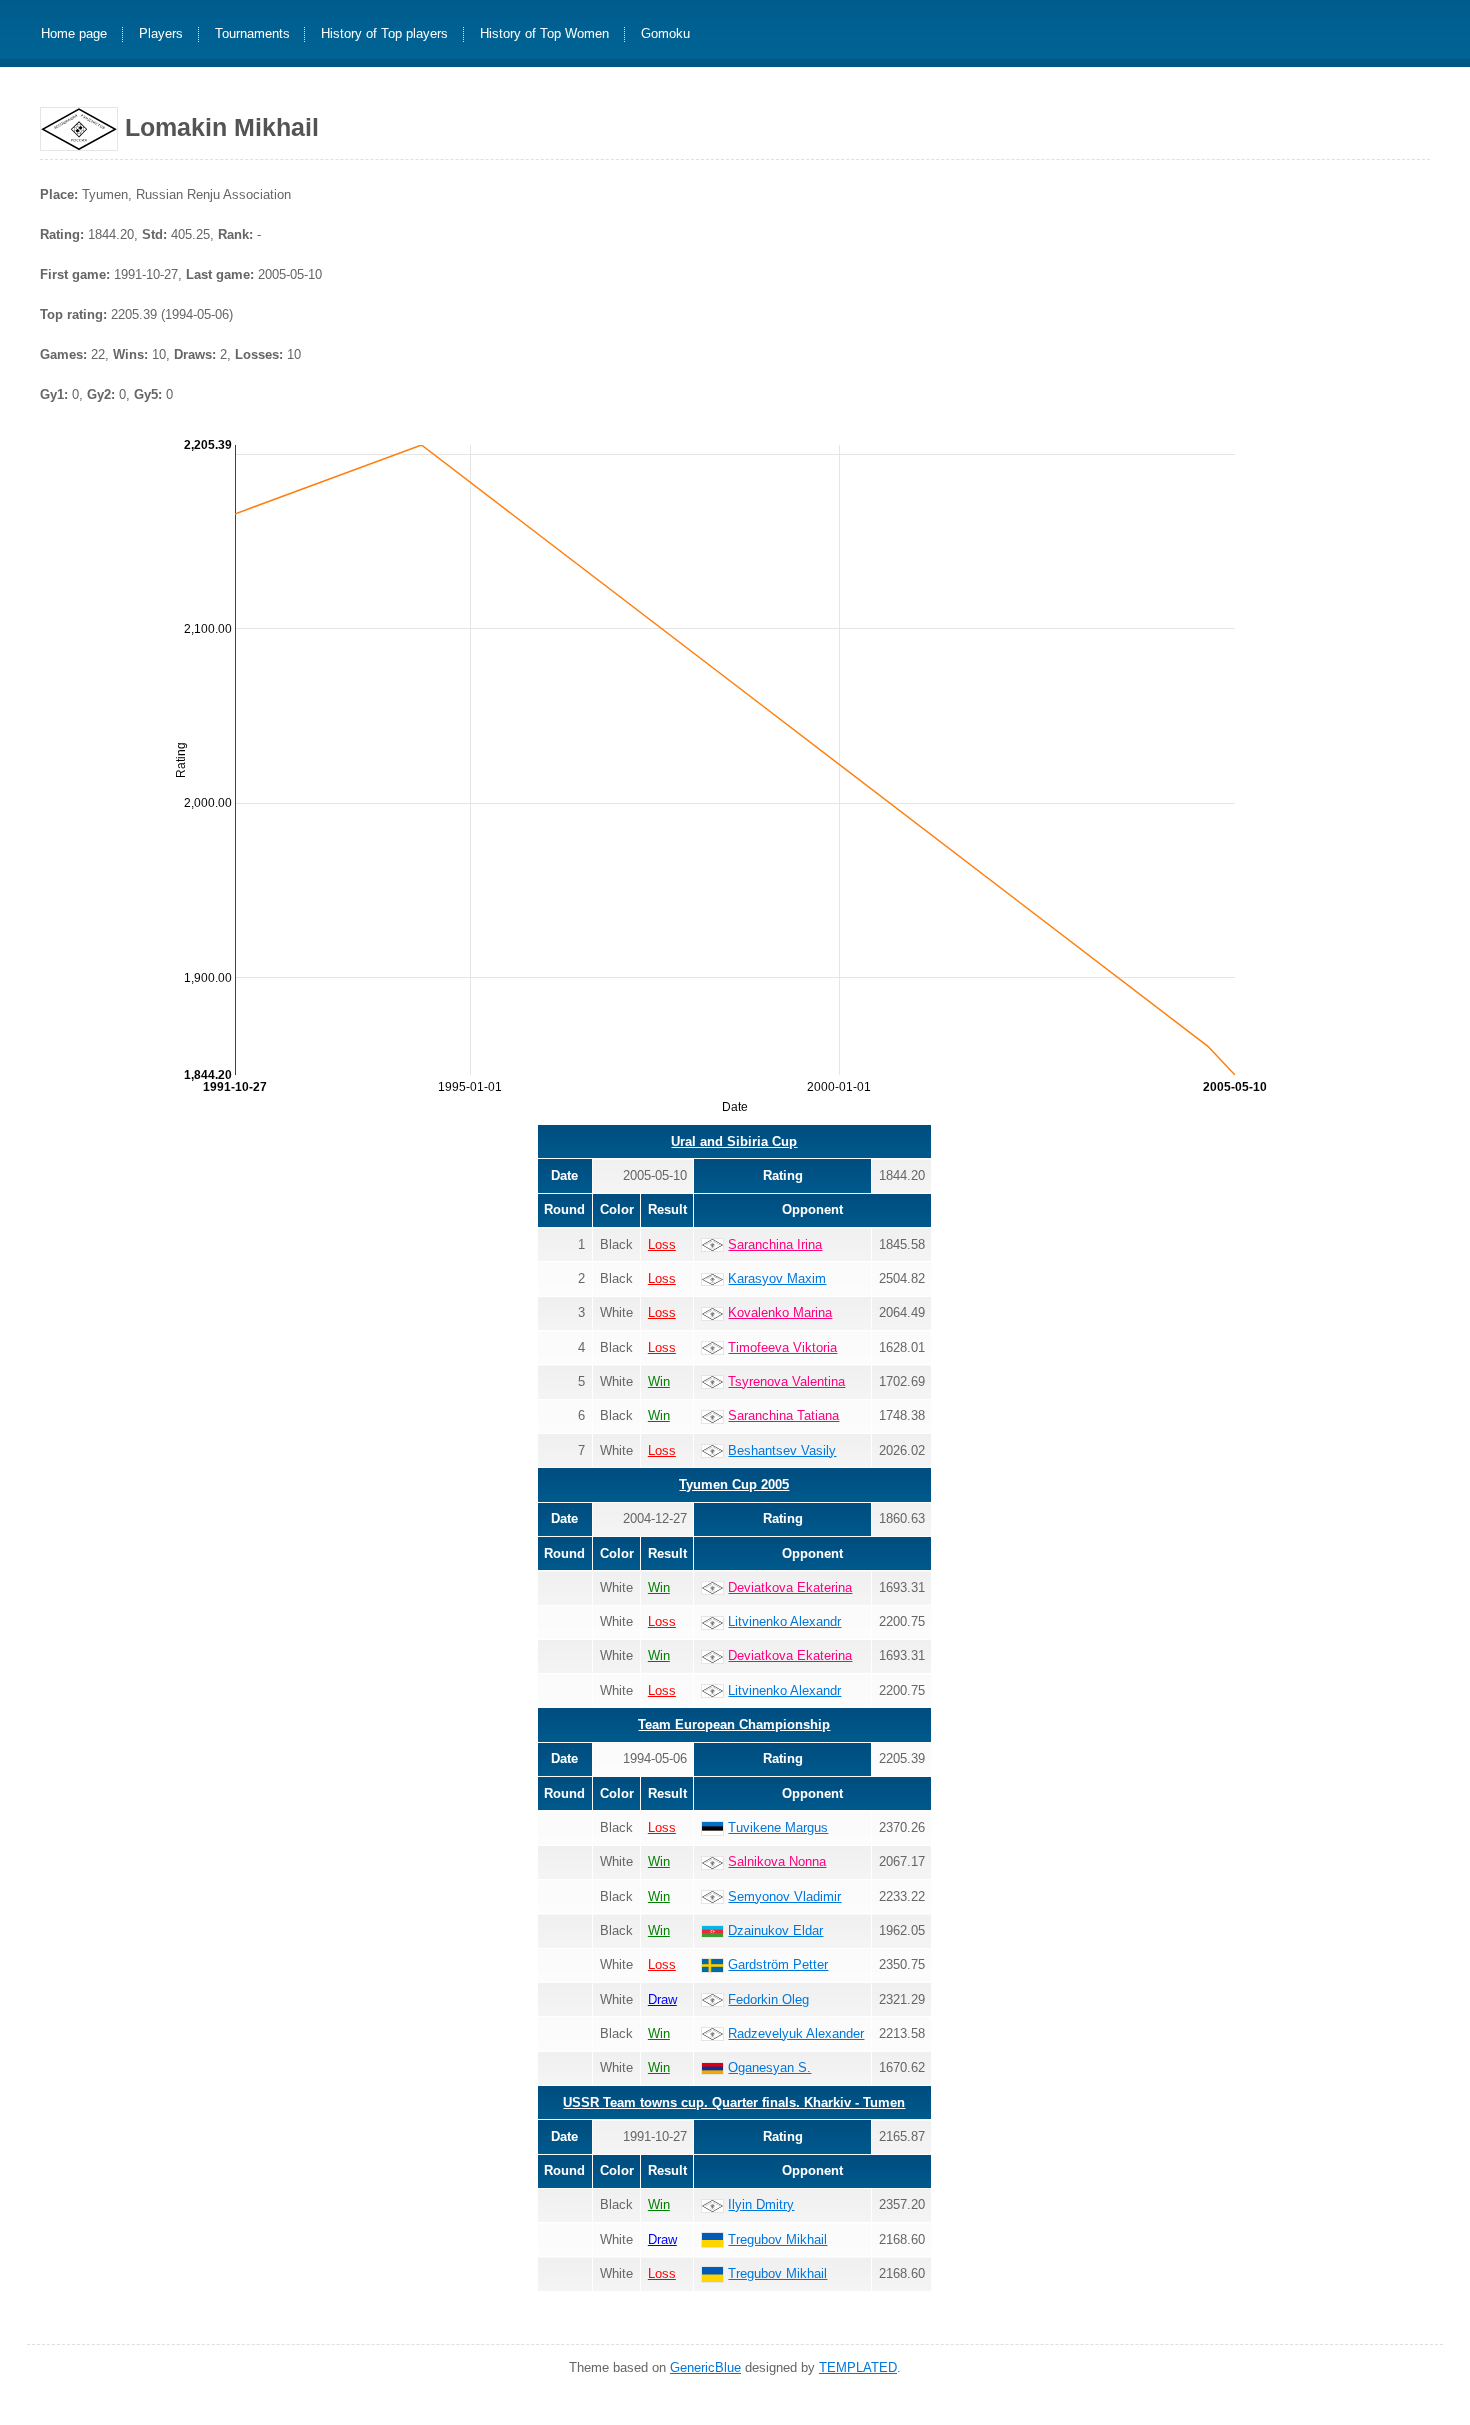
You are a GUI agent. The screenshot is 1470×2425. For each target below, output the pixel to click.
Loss (662, 1244)
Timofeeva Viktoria (782, 1347)
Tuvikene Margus (778, 1827)
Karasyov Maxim (777, 1278)
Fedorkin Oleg (768, 1999)
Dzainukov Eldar (775, 1930)
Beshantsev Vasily (782, 1450)
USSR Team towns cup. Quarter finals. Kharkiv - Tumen (734, 2102)
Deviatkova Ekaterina (790, 1587)
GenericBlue (705, 2367)
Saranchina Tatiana (783, 1415)
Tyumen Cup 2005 (734, 1484)
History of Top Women (544, 34)
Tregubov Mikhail (777, 2239)
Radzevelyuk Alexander (796, 2033)
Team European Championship (734, 1724)
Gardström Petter (778, 1964)
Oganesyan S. (769, 2067)
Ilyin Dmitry (761, 2204)
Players (161, 34)
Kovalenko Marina (780, 1312)
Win (659, 1381)
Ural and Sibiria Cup (734, 1141)
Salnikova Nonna (777, 1861)
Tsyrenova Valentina (786, 1381)
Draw (662, 1999)
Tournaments (252, 34)
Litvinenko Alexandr (784, 1621)
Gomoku (665, 34)
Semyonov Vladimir (784, 1896)
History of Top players (384, 34)
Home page (74, 34)
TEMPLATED (858, 2367)
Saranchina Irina (775, 1244)
